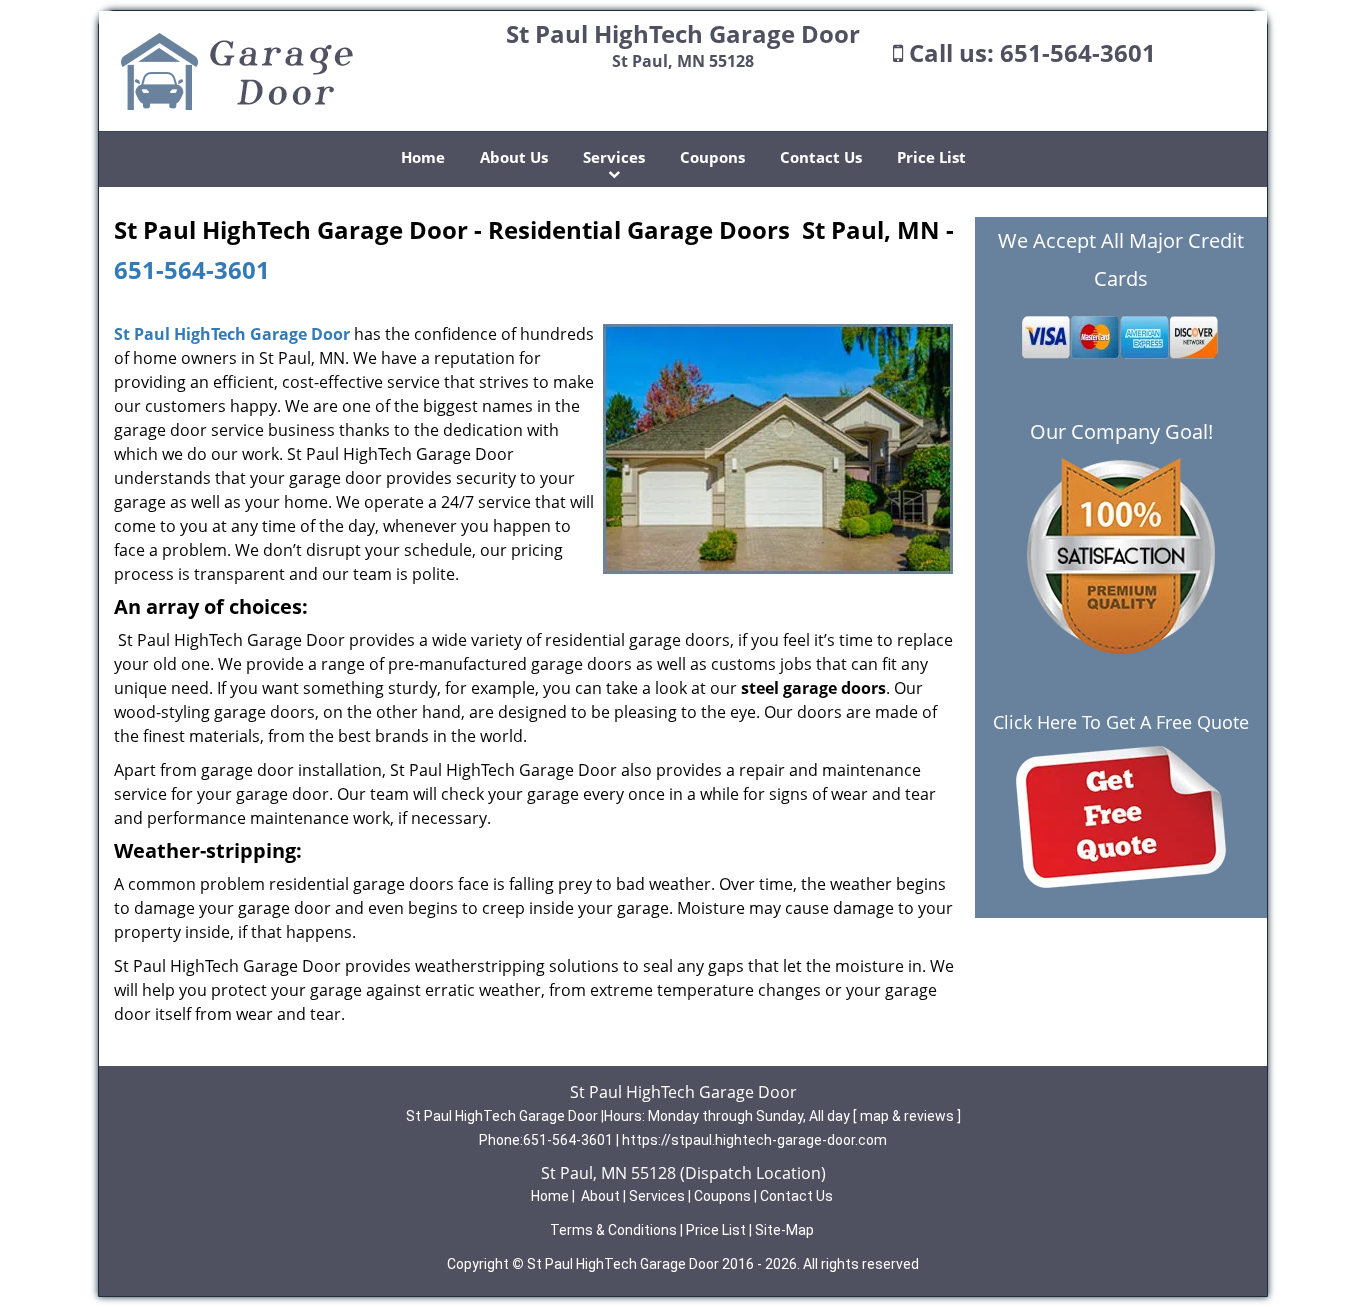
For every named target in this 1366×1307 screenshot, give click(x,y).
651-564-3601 (1078, 52)
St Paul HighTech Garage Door (232, 334)
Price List (931, 157)
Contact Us (821, 157)
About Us (514, 157)
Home (423, 157)
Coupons (712, 157)
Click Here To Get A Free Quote (1121, 722)
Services (614, 157)
